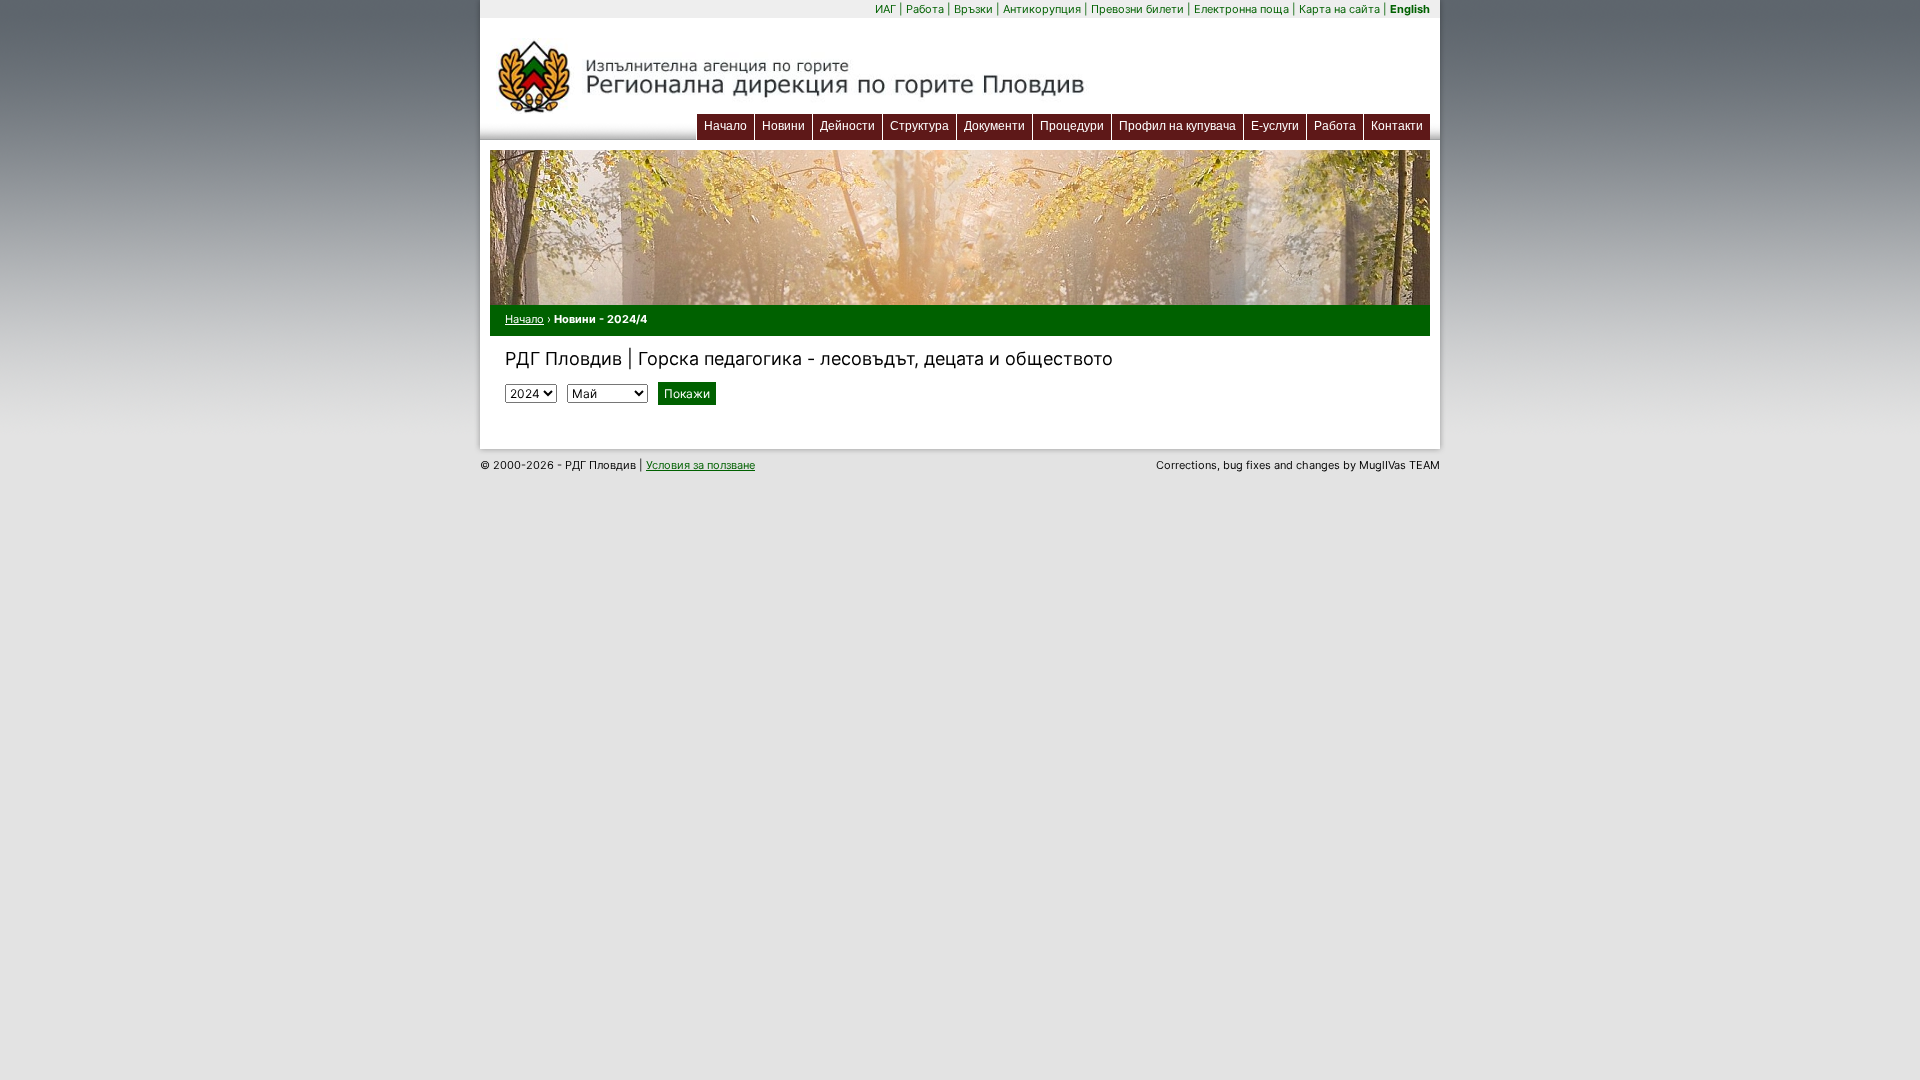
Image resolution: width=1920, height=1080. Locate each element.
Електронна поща (1243, 9)
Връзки (973, 9)
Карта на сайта (1339, 9)
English (1410, 9)
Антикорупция (1042, 9)
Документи (994, 126)
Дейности (847, 126)
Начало (725, 126)
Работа (925, 9)
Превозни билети (1137, 9)
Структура (919, 126)
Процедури (1072, 126)
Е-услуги (1278, 125)
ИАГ (885, 9)
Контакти (1397, 126)
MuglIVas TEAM (1399, 465)
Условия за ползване (700, 465)
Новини (783, 126)
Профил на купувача (1177, 126)
